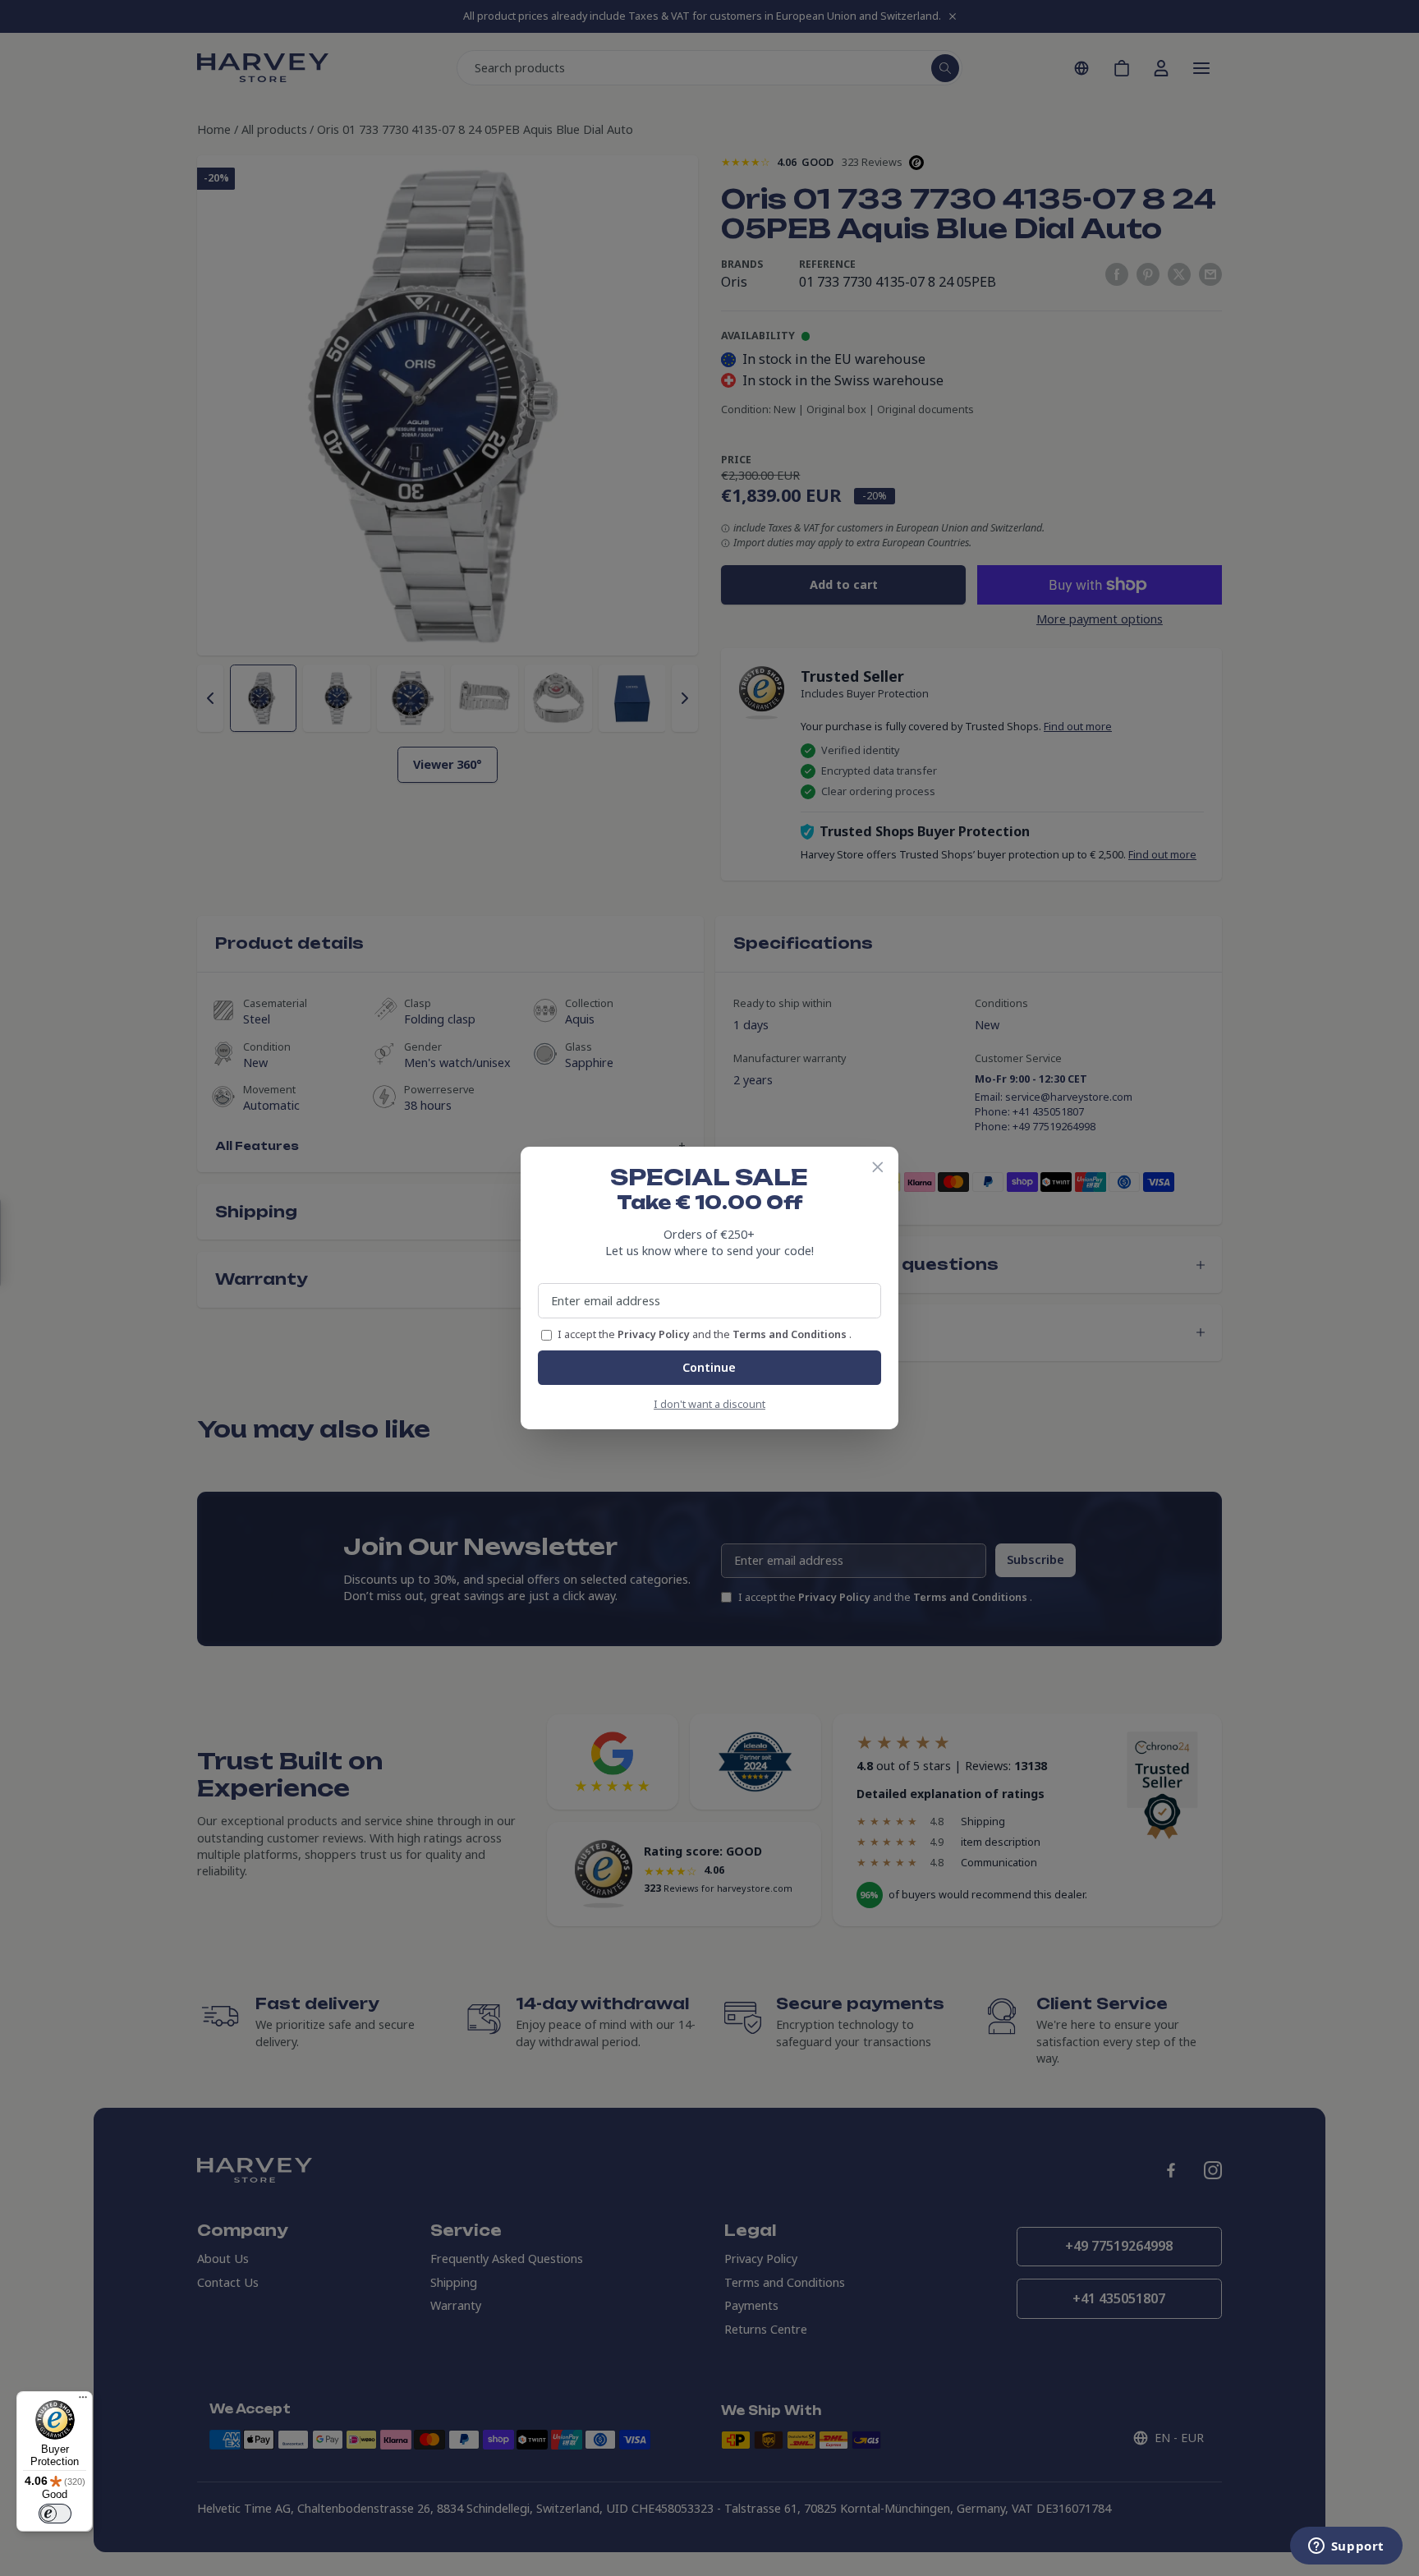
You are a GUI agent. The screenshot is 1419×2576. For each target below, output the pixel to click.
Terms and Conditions (791, 1334)
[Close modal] (878, 1167)
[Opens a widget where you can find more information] (1346, 2547)
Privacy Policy (655, 1334)
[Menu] (83, 2401)
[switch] (55, 2514)
